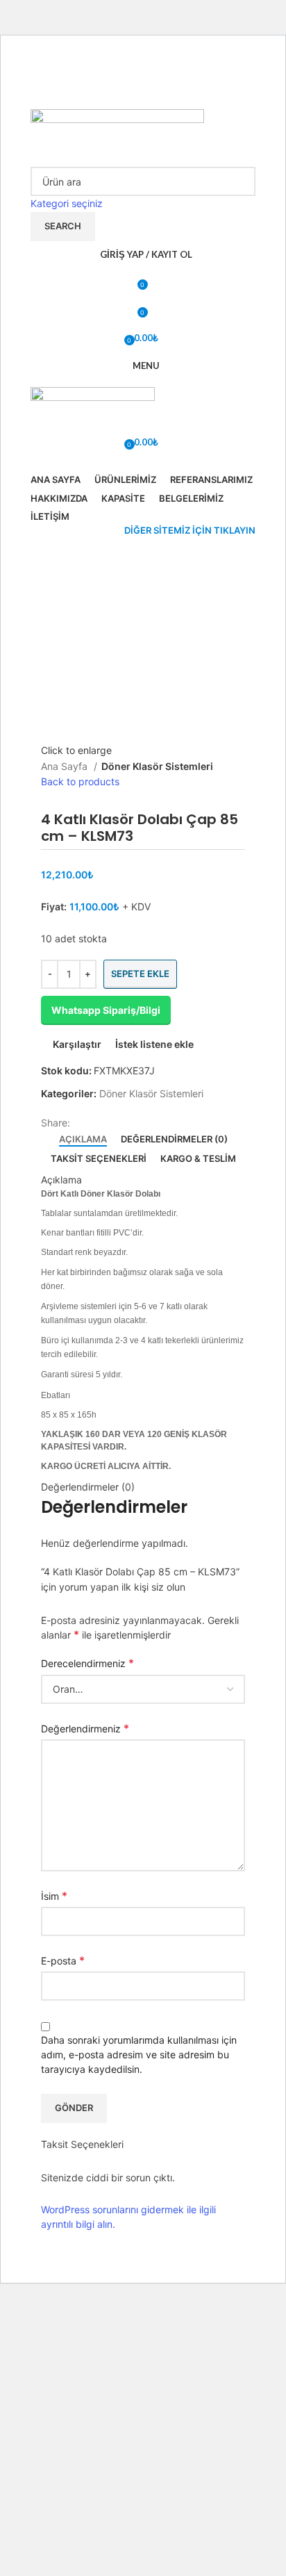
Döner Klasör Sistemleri (157, 766)
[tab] (83, 1140)
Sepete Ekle (140, 974)
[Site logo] (117, 133)
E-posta (63, 1960)
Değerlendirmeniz (85, 1728)
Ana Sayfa (66, 766)
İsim (54, 1896)
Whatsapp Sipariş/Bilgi (106, 1010)
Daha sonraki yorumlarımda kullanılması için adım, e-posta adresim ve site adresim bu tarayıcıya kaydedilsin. (139, 2054)
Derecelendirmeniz (87, 1663)
